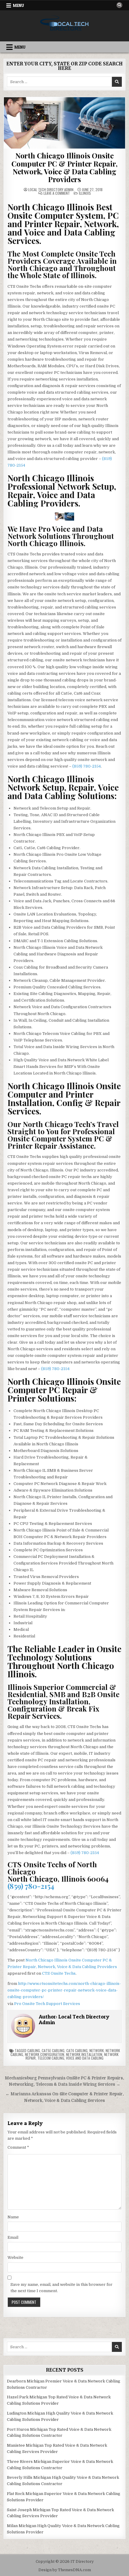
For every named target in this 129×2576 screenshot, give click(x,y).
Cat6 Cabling (77, 2050)
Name (13, 2217)
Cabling (34, 2050)
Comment (18, 2147)
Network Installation (84, 2054)
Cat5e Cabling (53, 2050)
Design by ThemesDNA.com (65, 2570)
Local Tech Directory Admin (51, 190)
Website (15, 2257)
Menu (18, 5)
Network (97, 2050)
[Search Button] (119, 5)
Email (13, 2237)
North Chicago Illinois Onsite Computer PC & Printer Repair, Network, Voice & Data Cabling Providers (64, 167)
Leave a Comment (57, 193)
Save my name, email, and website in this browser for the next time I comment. (61, 2288)
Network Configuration (45, 2054)
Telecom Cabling (51, 2058)
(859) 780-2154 (87, 766)
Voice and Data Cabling (85, 2058)
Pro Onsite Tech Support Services (47, 2004)
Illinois (85, 193)
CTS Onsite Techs (59, 1973)
